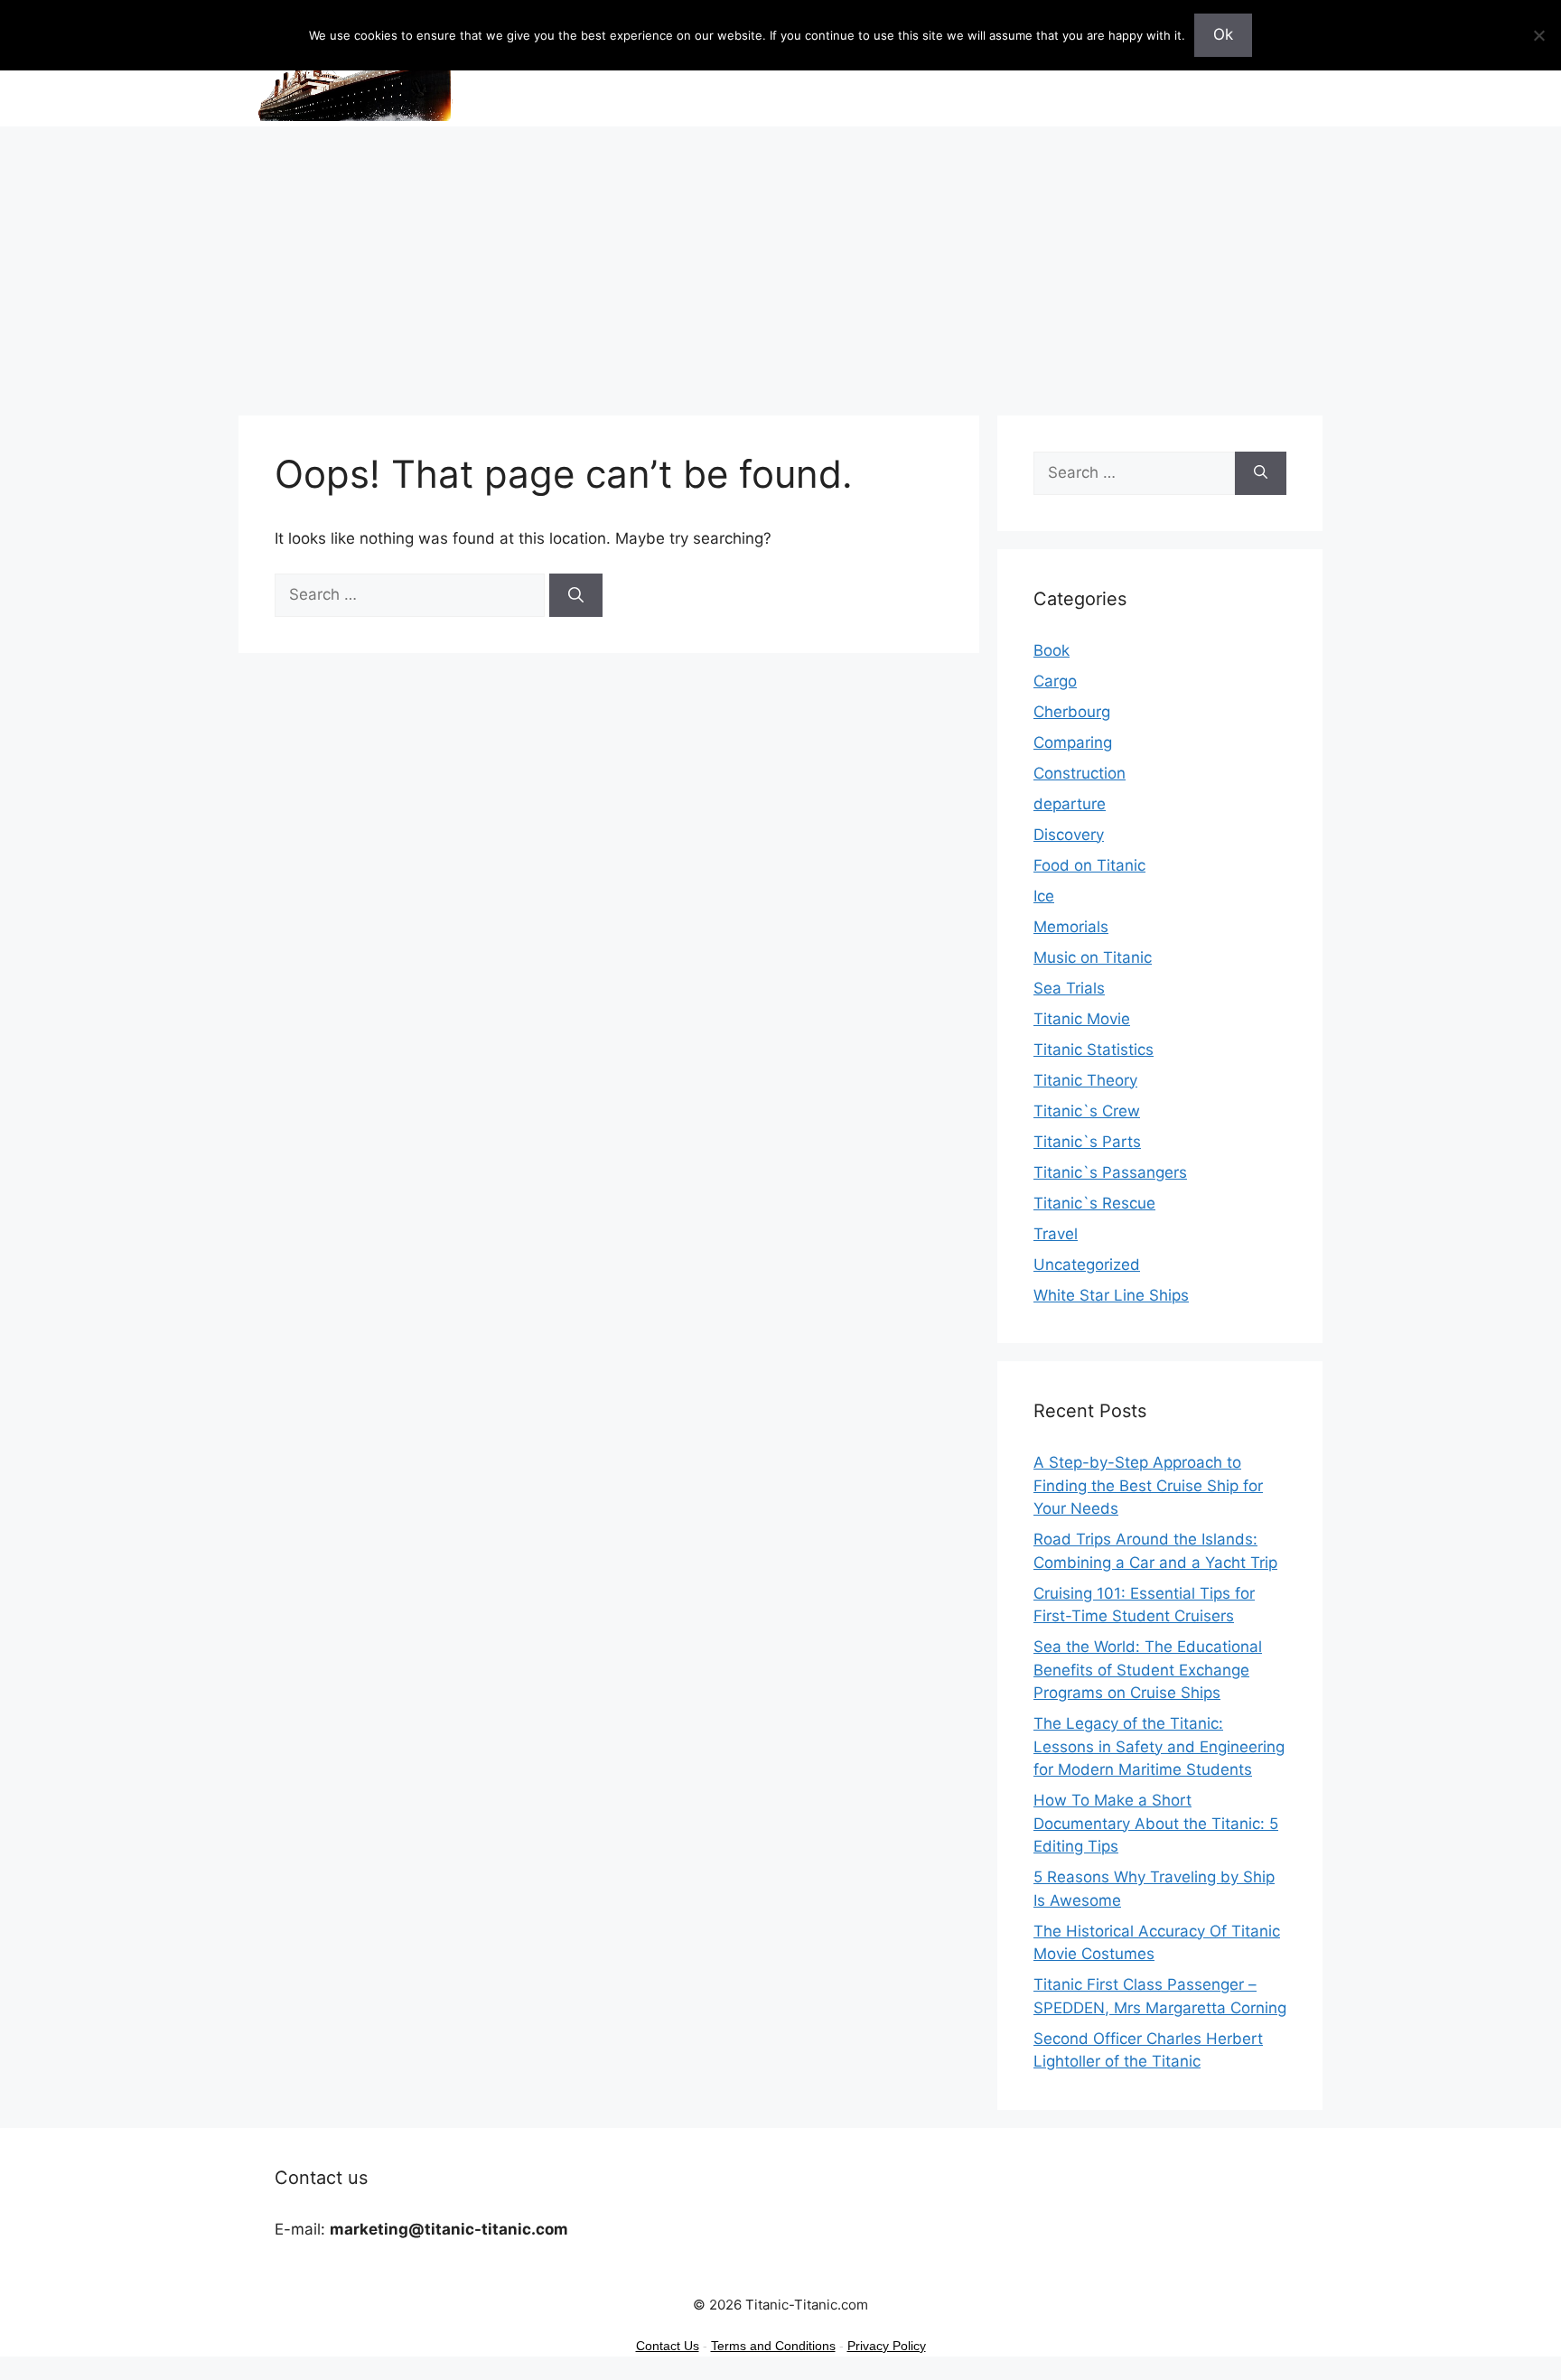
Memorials (1071, 927)
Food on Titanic (1089, 865)
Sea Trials (1069, 988)
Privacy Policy (887, 2346)
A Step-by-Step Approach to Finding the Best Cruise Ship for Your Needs (1148, 1485)
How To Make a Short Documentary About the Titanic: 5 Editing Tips (1156, 1823)
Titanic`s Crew (1087, 1111)
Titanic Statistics (1094, 1050)
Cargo (1055, 681)
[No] (1538, 35)
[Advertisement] (780, 262)
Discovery (1069, 835)
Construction (1080, 773)
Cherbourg (1072, 712)
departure (1070, 804)
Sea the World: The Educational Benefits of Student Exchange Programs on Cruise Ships (1148, 1670)
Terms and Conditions (773, 2346)
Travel (1056, 1234)
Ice (1044, 896)
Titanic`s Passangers (1110, 1172)
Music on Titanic (1093, 957)
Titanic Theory (1085, 1080)
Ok (1223, 34)
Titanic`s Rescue (1094, 1203)
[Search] (576, 595)
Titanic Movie (1082, 1019)
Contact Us (668, 2346)
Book (1052, 650)
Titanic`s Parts (1087, 1142)
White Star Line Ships (1111, 1295)
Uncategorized (1087, 1265)
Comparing (1073, 742)
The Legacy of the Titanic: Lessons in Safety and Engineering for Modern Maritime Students (1159, 1746)
